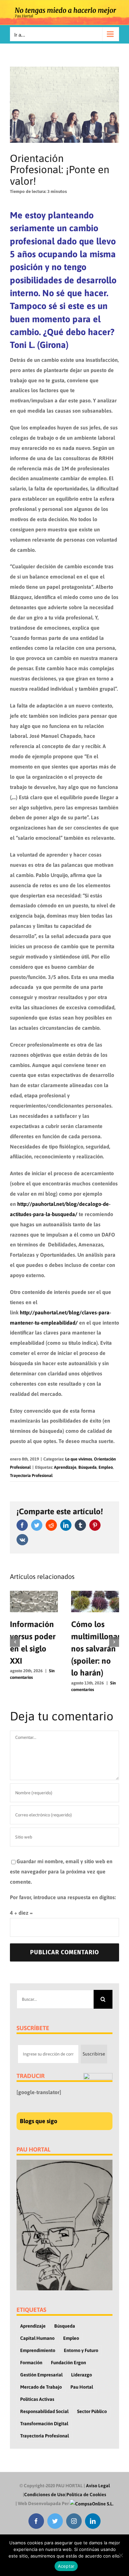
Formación (31, 2363)
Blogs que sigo (39, 2121)
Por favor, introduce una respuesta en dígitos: (63, 1897)
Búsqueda (87, 1467)
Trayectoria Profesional (31, 1476)
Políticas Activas (37, 2399)
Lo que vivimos (79, 1459)
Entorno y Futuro (81, 2350)
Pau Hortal (82, 2387)
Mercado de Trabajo (41, 2387)
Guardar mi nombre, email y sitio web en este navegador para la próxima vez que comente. (61, 1871)
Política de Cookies (86, 2495)
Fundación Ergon (68, 2363)
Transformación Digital (44, 2424)
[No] (121, 2555)
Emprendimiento (38, 2350)
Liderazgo (82, 2375)
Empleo (106, 1467)
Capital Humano (37, 2338)
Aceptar (66, 2566)
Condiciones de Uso (45, 2495)
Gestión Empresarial (41, 2375)
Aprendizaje (65, 1467)
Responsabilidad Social (44, 2411)
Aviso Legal (98, 2486)
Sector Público (92, 2411)
